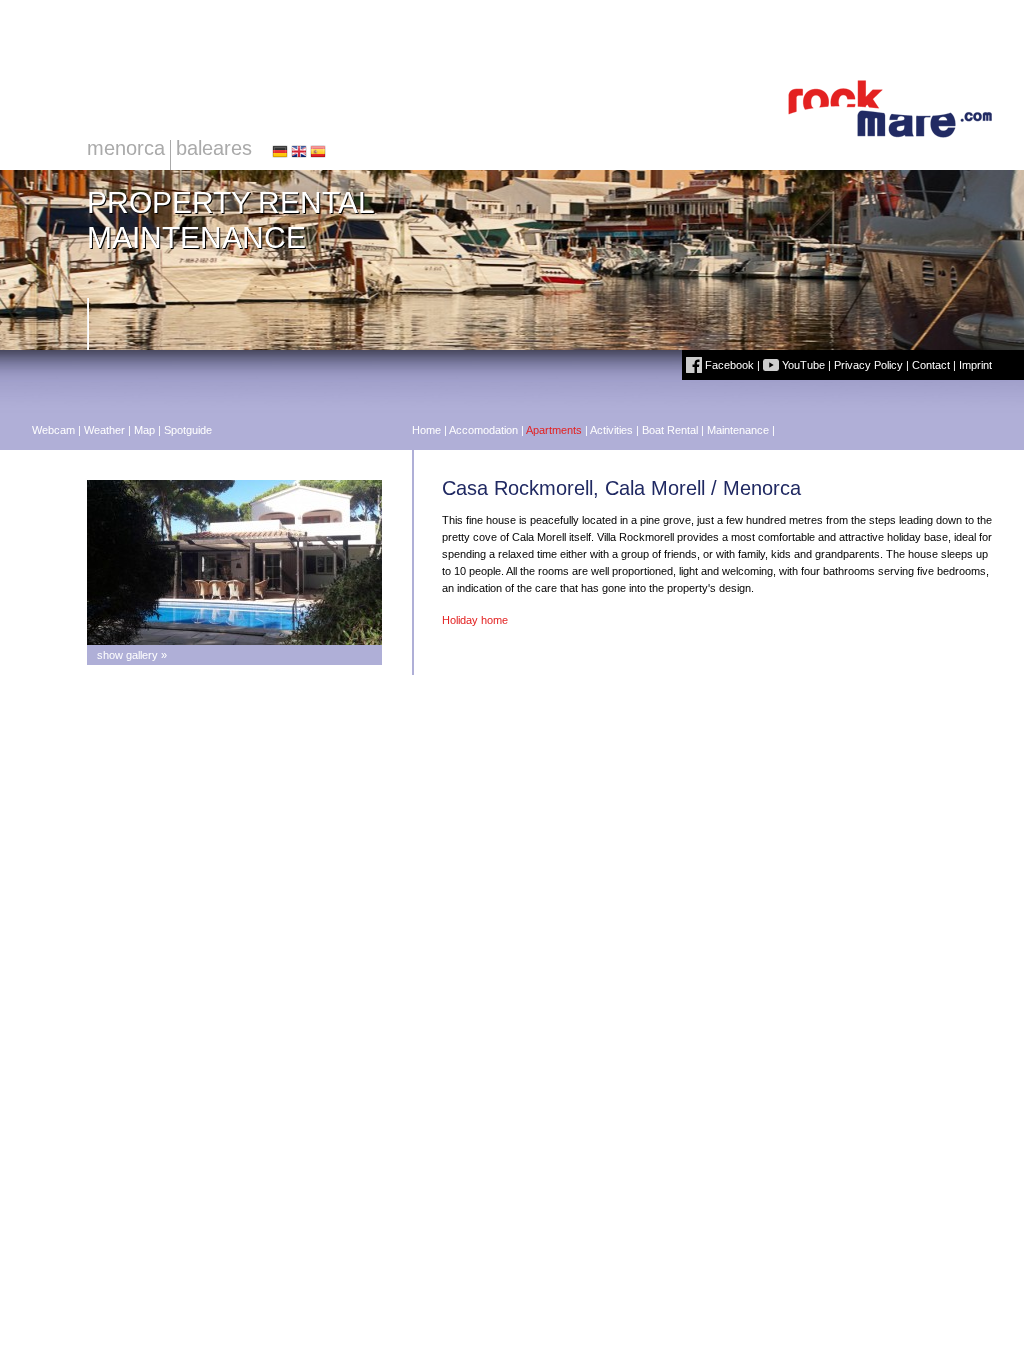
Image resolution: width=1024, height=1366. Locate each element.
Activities (611, 430)
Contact (931, 365)
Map (144, 430)
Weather (104, 430)
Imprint (975, 365)
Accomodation (483, 430)
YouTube (802, 365)
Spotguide (188, 430)
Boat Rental (670, 430)
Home (426, 430)
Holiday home (475, 620)
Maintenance (738, 430)
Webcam (53, 430)
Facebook (728, 365)
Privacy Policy (868, 365)
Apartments (554, 430)
